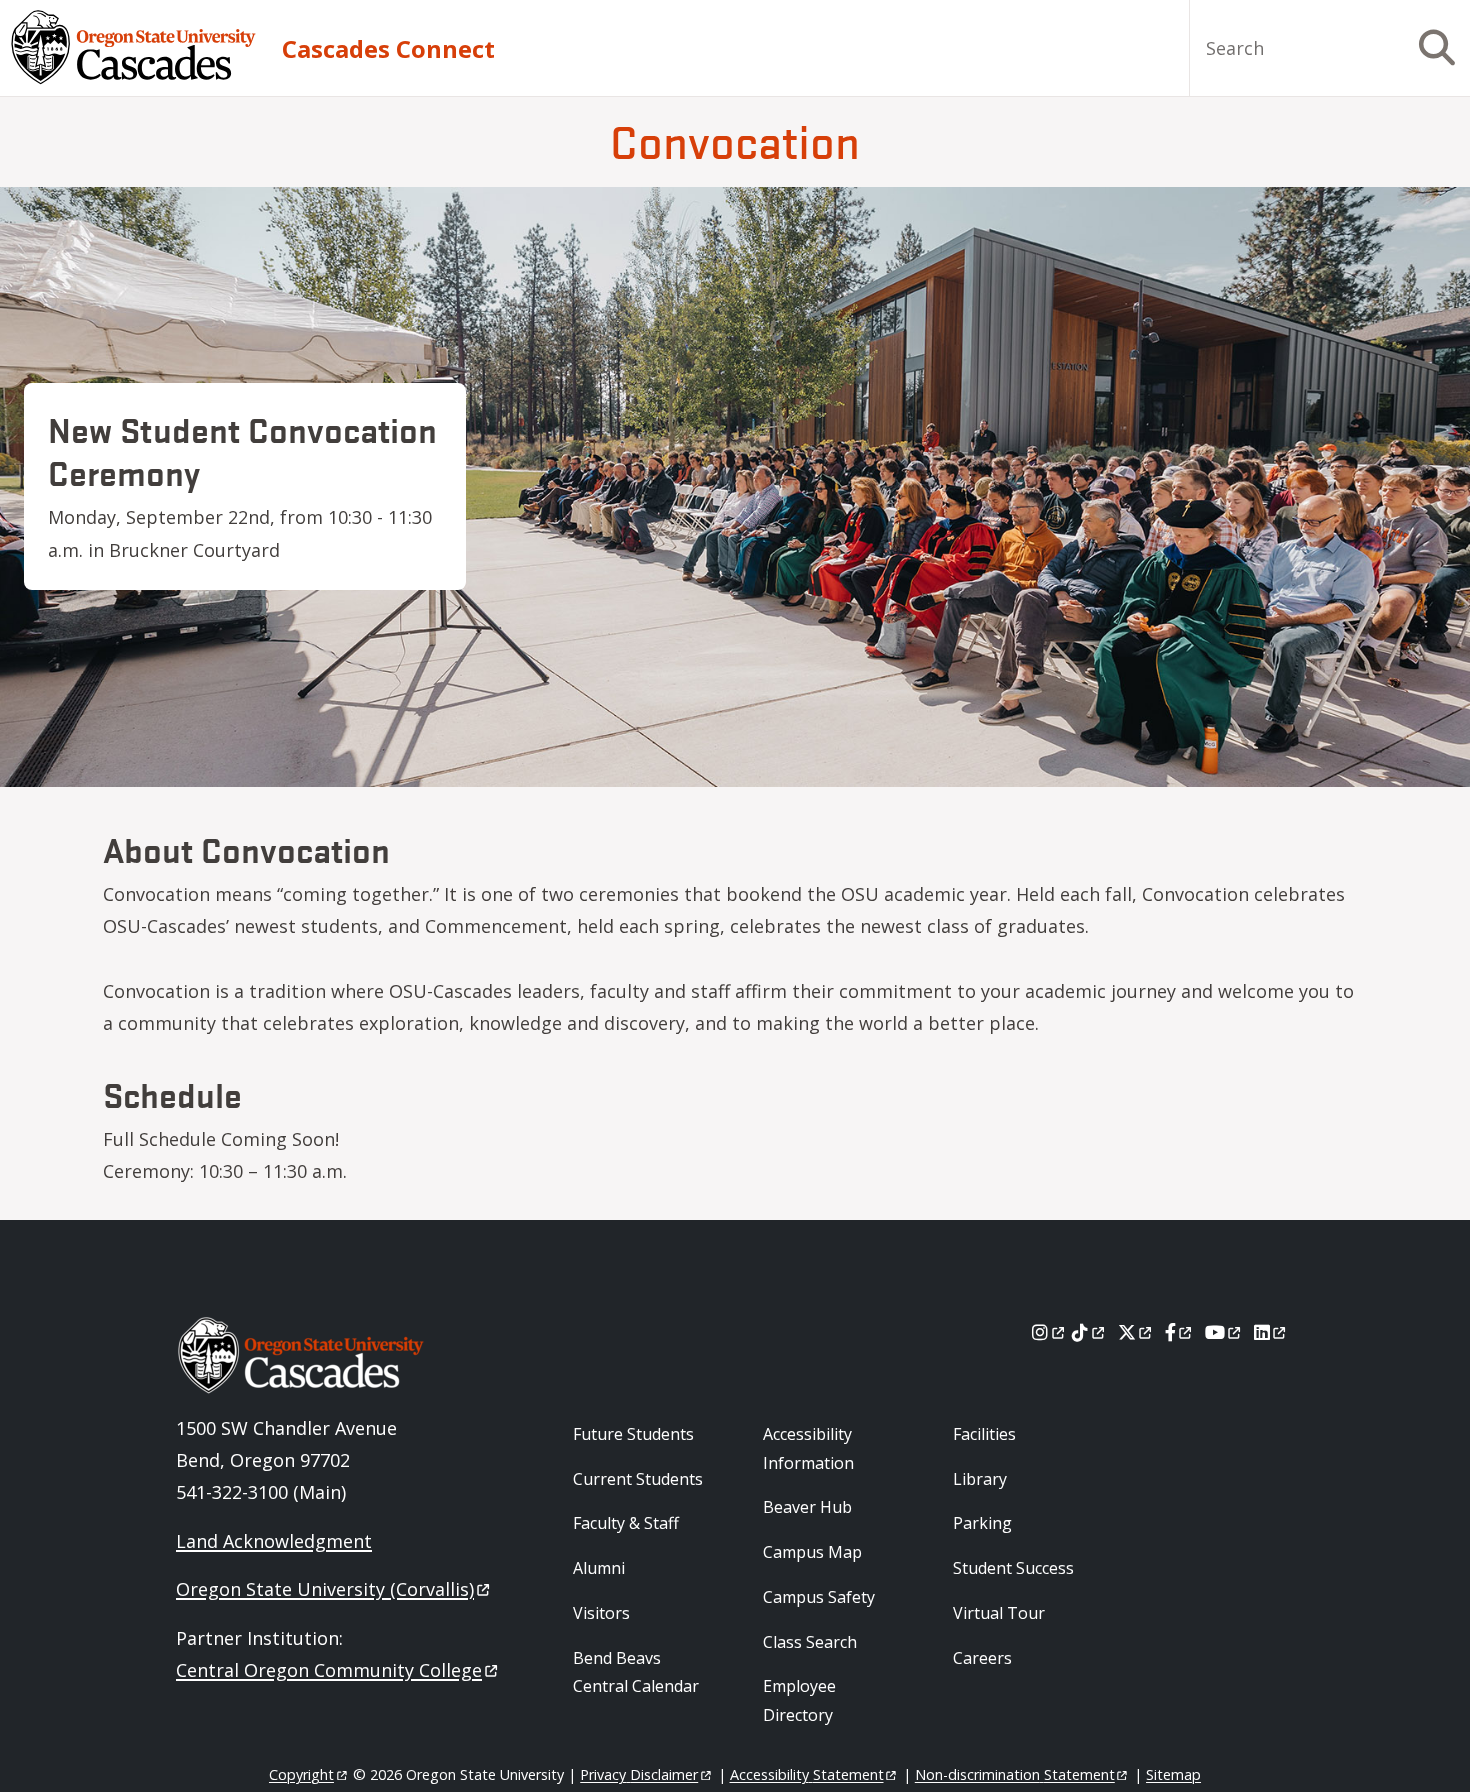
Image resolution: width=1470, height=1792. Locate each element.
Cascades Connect (388, 48)
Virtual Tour (999, 1613)
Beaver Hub (807, 1507)
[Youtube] (1224, 1332)
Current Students (638, 1479)
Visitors (601, 1613)
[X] (1136, 1332)
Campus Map (812, 1552)
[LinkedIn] (1271, 1332)
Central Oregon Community (329, 1670)
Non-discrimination (1015, 1774)
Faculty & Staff (626, 1523)
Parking (982, 1523)
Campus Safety (819, 1597)
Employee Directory (799, 1700)
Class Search (810, 1642)
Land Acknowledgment (274, 1541)
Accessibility (807, 1774)
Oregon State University (325, 1589)
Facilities (984, 1434)
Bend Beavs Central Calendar (636, 1672)
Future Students (633, 1434)
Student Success (1013, 1568)
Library (980, 1479)
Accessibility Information (808, 1448)
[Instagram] (1049, 1332)
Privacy (639, 1774)
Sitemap (1173, 1774)
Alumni (599, 1568)
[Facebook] (1180, 1332)
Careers (982, 1658)
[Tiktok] (1089, 1332)
